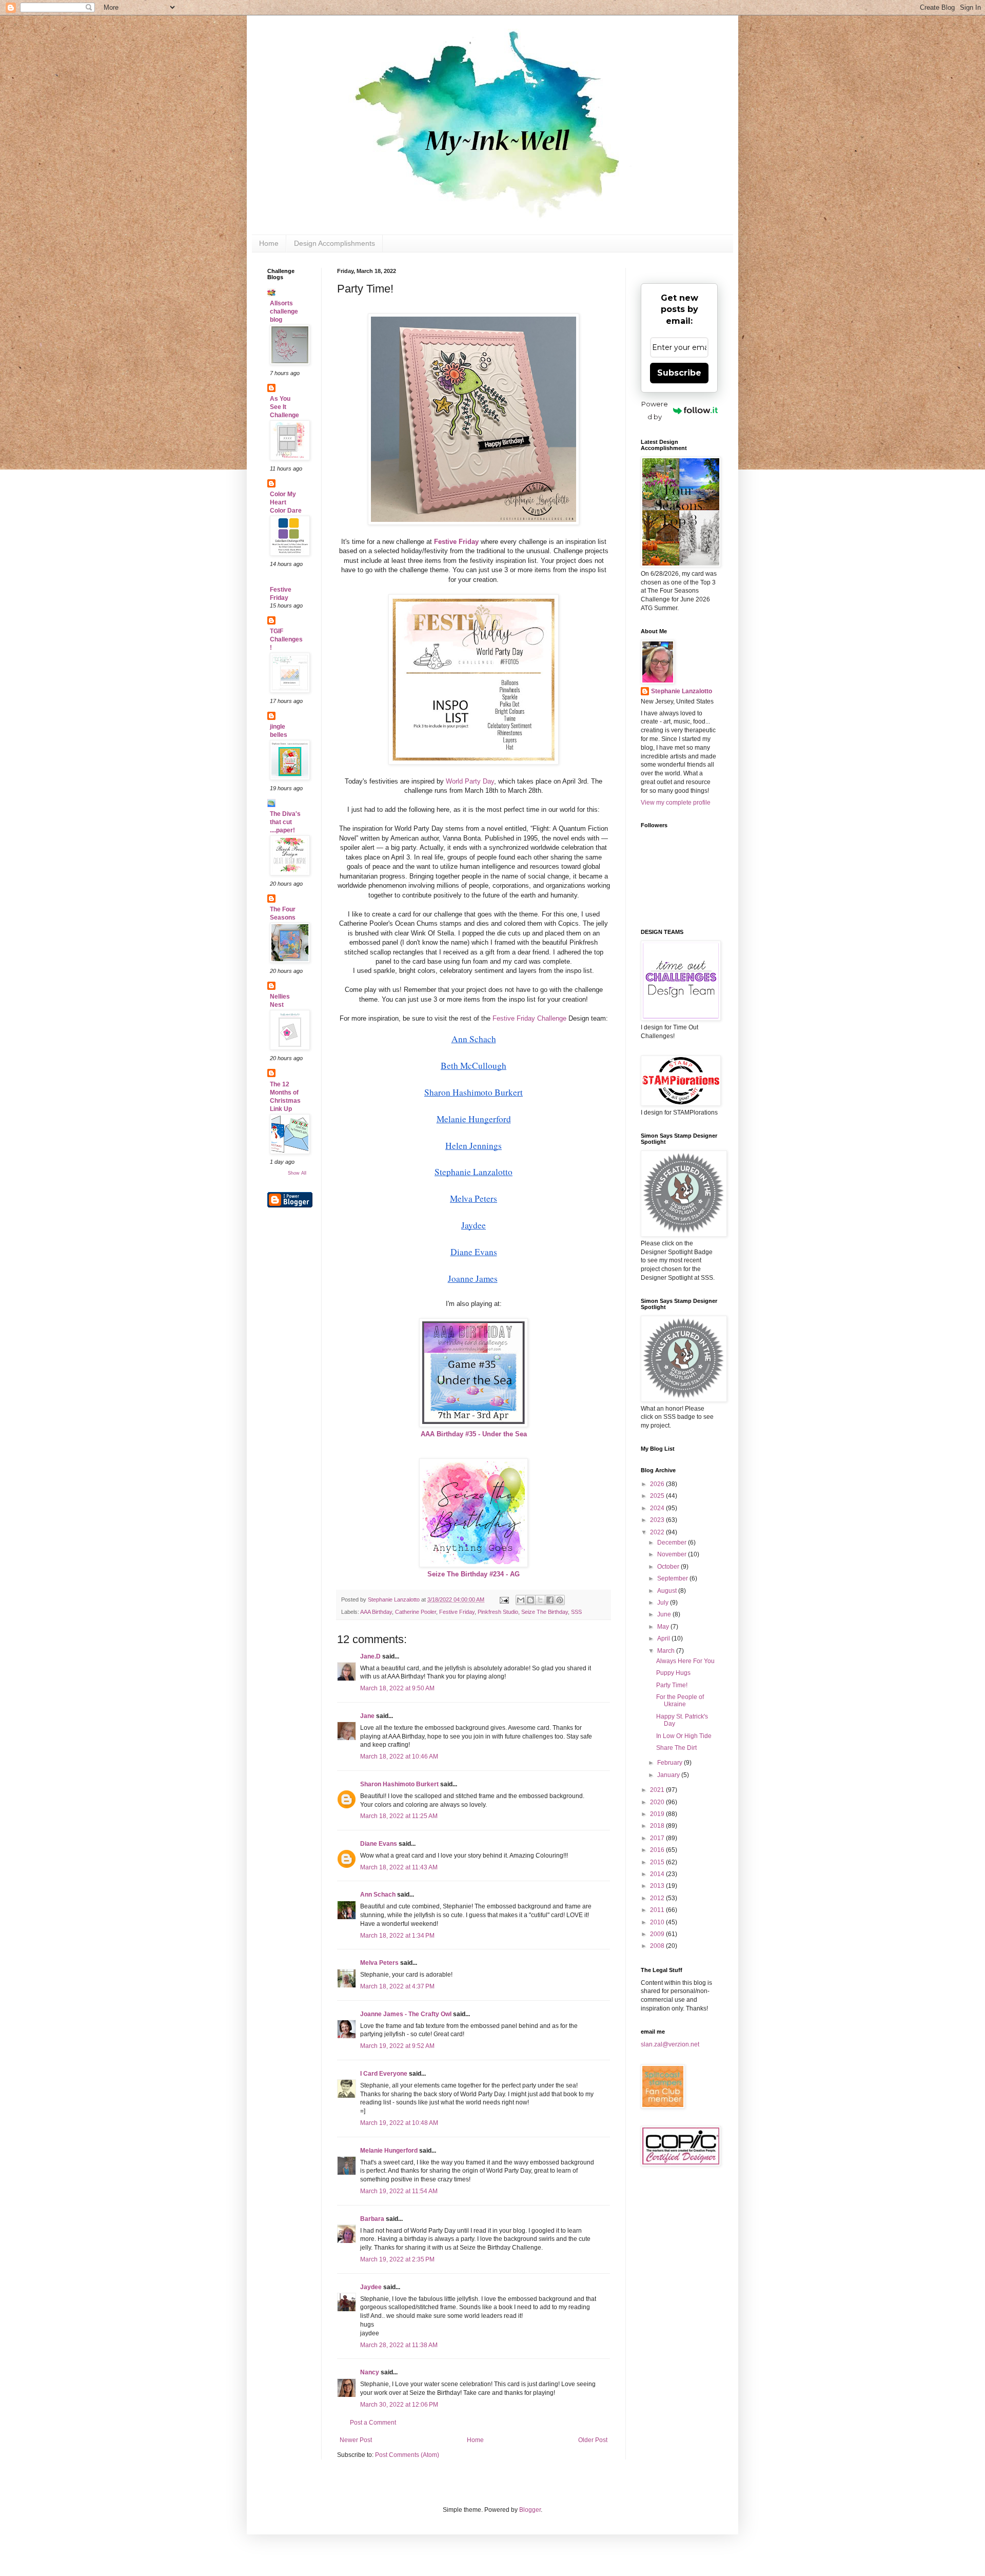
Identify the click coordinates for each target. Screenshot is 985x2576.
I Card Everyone (384, 2074)
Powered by (655, 410)
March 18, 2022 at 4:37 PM (397, 1986)
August (668, 1591)
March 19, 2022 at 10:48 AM (399, 2123)
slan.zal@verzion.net (670, 2044)
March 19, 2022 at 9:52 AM (397, 2046)
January (669, 1775)
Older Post (593, 2440)
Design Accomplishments (334, 243)
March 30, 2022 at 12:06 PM (399, 2405)
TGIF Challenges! (286, 639)
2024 (658, 1508)
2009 (658, 1934)
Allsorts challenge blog (284, 311)
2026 (658, 1484)
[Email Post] (504, 1599)
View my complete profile (676, 803)
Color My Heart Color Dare (286, 502)
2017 (658, 1838)
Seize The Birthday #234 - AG (474, 1574)
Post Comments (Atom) (407, 2455)
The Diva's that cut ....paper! (285, 822)
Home (269, 243)
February (671, 1763)
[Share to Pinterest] (560, 1600)
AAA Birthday (376, 1612)
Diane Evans (379, 1844)
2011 (658, 1910)
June (665, 1614)
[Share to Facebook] (550, 1600)
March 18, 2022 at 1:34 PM (397, 1936)
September (673, 1578)
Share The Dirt (676, 1748)
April (664, 1638)
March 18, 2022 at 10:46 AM (399, 1757)
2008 (658, 1946)
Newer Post (356, 2440)
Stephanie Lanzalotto (682, 691)
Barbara (372, 2219)
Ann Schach (378, 1895)
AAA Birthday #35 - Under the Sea (474, 1434)
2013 (658, 1886)
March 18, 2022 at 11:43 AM (399, 1867)
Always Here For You (685, 1661)
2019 (658, 1814)
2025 (658, 1496)
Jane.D (370, 1656)
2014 (658, 1874)
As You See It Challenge (284, 407)
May (664, 1627)
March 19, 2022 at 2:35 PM (397, 2259)
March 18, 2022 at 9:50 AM (397, 1688)
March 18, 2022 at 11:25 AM (399, 1816)
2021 (658, 1790)
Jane (367, 1716)
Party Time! (672, 1685)
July (664, 1603)
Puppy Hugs (673, 1673)
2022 (658, 1532)
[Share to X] (540, 1600)
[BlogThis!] (530, 1600)
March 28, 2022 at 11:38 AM (399, 2345)
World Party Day (470, 781)
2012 (658, 1898)
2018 (658, 1826)
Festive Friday (457, 1612)
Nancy (370, 2372)
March (667, 1651)
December (673, 1543)
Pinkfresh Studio (498, 1612)
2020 (658, 1802)
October (669, 1567)
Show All (297, 1173)
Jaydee (371, 2287)
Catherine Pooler (416, 1612)
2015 (658, 1862)
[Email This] (521, 1600)
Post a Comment (373, 2423)
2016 (658, 1850)
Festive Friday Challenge (529, 1018)
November (673, 1554)
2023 (658, 1520)
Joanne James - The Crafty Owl (406, 2014)
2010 (658, 1922)
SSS (576, 1612)
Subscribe (679, 373)
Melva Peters (379, 1963)
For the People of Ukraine (680, 1701)
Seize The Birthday (545, 1612)
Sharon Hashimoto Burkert (399, 1784)
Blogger (530, 2510)
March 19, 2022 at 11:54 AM (399, 2191)
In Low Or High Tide (684, 1736)
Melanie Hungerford (389, 2151)
